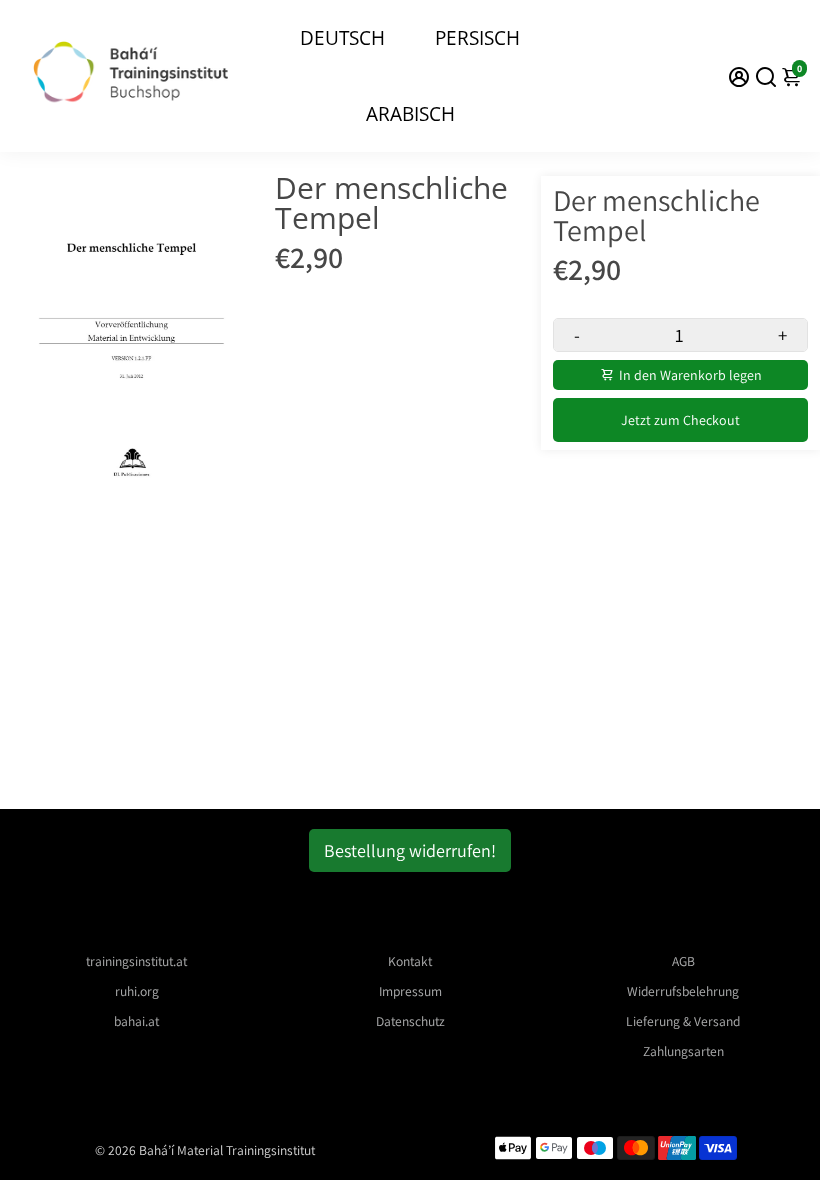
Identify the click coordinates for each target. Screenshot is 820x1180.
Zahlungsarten (683, 1051)
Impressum (410, 991)
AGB (683, 961)
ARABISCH (410, 114)
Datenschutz (410, 1021)
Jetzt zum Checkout (680, 420)
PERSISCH (477, 38)
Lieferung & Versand (683, 1021)
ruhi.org (137, 991)
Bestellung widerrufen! (410, 850)
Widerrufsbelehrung (683, 991)
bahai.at (136, 1021)
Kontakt (410, 961)
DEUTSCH (342, 38)
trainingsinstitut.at (136, 961)
